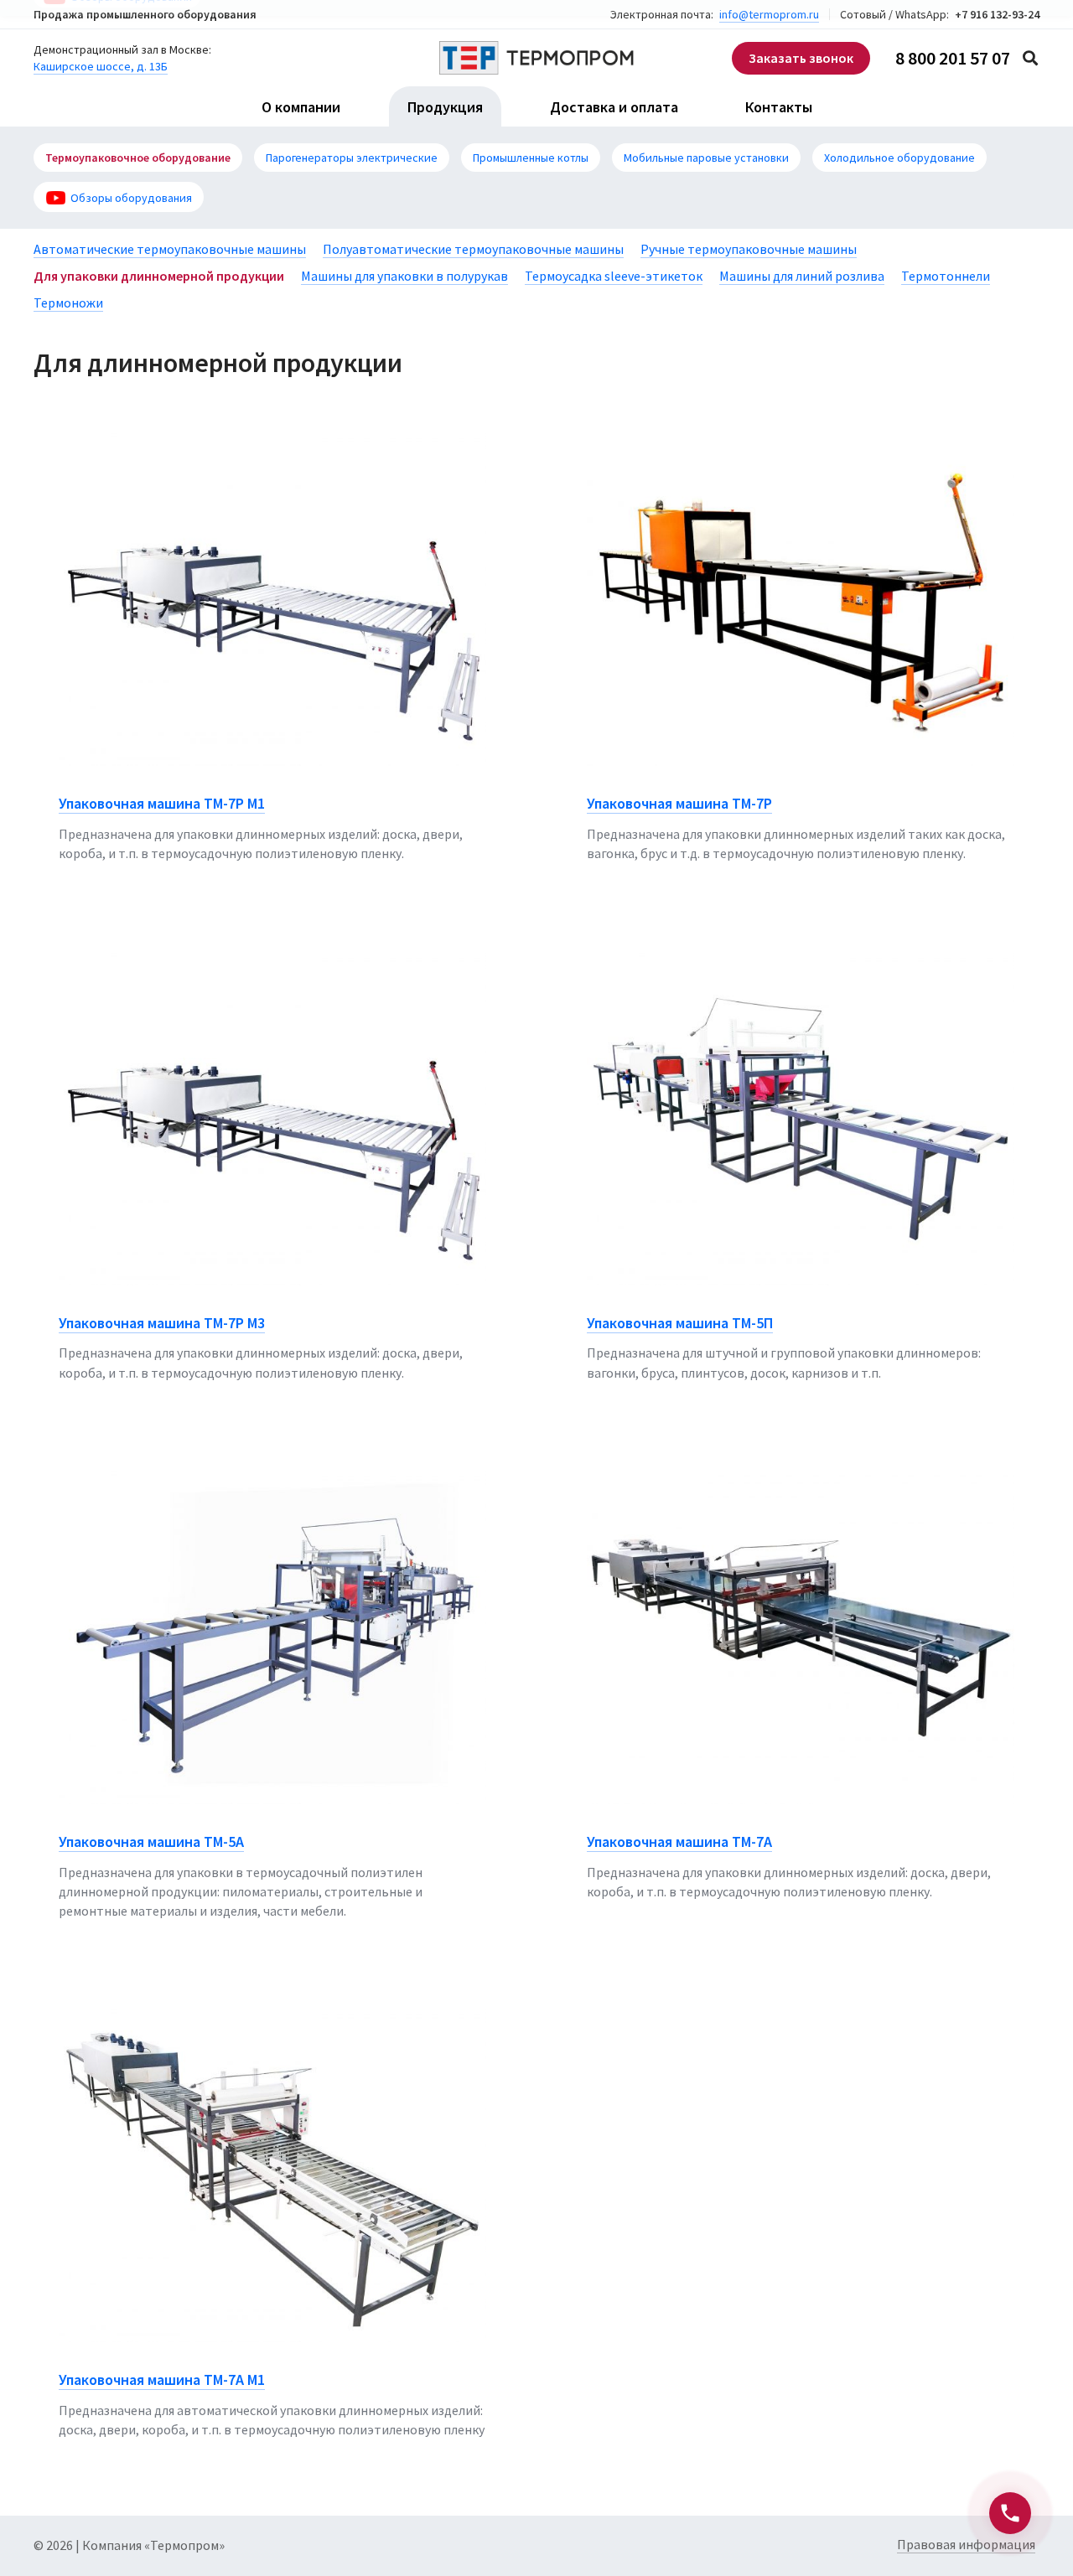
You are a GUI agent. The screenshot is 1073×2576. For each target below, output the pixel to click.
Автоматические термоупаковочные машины (170, 249)
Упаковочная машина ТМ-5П (680, 1323)
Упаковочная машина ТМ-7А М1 (162, 2379)
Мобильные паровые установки (706, 158)
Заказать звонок (801, 58)
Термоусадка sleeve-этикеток (614, 276)
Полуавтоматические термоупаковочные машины (473, 249)
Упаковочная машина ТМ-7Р (679, 803)
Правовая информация (966, 2544)
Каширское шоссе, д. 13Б (101, 66)
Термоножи (68, 303)
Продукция (445, 107)
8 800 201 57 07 (953, 58)
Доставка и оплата (614, 107)
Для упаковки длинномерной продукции (159, 276)
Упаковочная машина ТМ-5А (151, 1841)
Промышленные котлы (531, 158)
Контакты (779, 107)
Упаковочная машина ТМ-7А (679, 1841)
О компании (301, 107)
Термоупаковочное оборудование (138, 158)
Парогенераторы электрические (352, 158)
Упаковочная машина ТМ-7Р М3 (162, 1323)
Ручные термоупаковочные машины (749, 249)
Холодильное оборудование (899, 158)
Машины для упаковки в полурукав (404, 276)
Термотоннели (946, 276)
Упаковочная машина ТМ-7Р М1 (162, 803)
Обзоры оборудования (131, 198)
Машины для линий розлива (802, 276)
